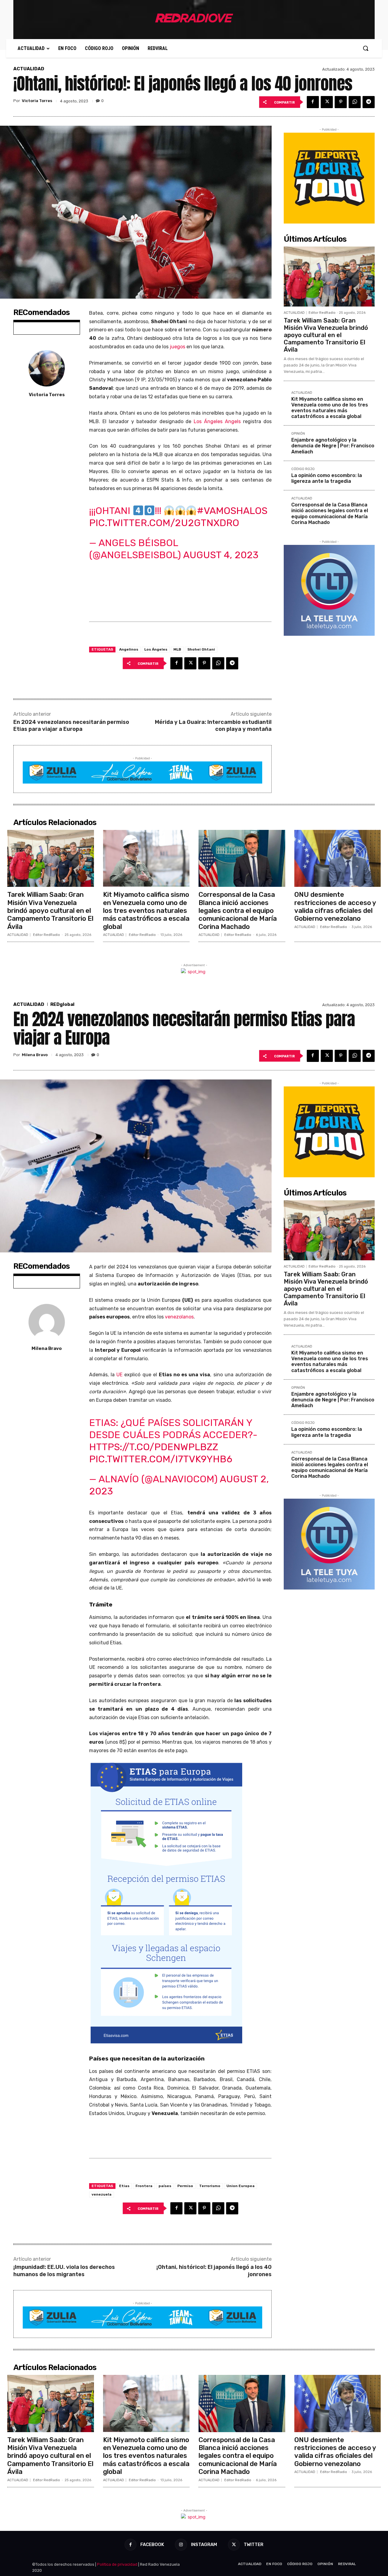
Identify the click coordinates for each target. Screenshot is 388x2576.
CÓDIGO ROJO (303, 469)
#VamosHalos (232, 511)
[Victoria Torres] (47, 368)
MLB (177, 649)
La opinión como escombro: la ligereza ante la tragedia (327, 478)
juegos (177, 347)
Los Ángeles (156, 649)
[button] (366, 48)
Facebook (152, 2545)
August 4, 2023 (221, 555)
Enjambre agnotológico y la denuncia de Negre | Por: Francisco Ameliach (333, 446)
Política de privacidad (117, 2564)
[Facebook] (313, 102)
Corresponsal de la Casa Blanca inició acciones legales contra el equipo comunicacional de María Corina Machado (330, 514)
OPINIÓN (298, 434)
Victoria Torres (37, 101)
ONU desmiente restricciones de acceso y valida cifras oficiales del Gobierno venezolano (335, 907)
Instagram (204, 2545)
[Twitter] (327, 102)
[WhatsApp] (355, 102)
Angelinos (129, 649)
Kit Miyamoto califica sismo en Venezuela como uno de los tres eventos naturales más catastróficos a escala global (330, 408)
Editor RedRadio (322, 313)
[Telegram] (369, 102)
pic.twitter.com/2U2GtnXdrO (164, 523)
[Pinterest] (341, 102)
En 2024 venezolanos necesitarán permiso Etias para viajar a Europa (71, 726)
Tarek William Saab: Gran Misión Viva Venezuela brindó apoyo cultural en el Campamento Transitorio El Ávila (326, 335)
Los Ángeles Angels (217, 421)
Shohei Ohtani (201, 649)
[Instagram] (181, 2545)
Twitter (254, 2545)
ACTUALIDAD (29, 69)
